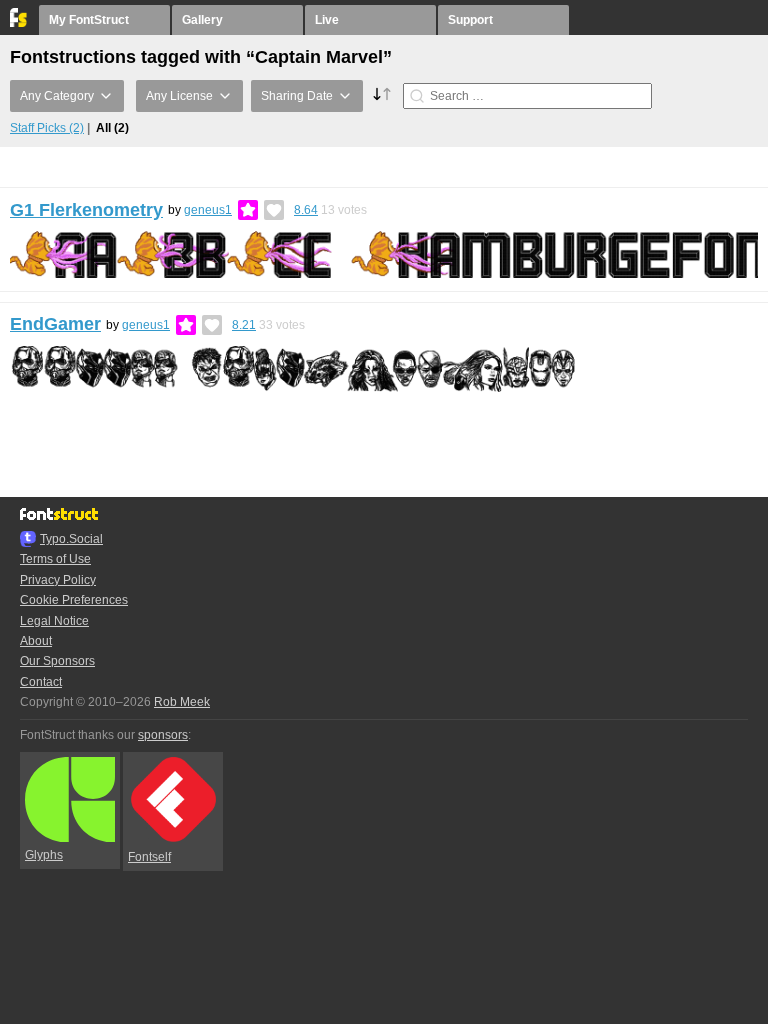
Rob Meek (182, 702)
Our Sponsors (57, 661)
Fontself (149, 857)
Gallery (202, 20)
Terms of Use (55, 559)
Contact (41, 682)
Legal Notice (54, 621)
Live (327, 20)
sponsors (163, 735)
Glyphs (44, 855)
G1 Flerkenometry (86, 210)
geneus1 (208, 210)
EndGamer (55, 324)
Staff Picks (47, 128)
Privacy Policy (58, 580)
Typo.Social (71, 539)
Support (470, 20)
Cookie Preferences (74, 600)
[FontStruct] (19, 23)
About (36, 641)
